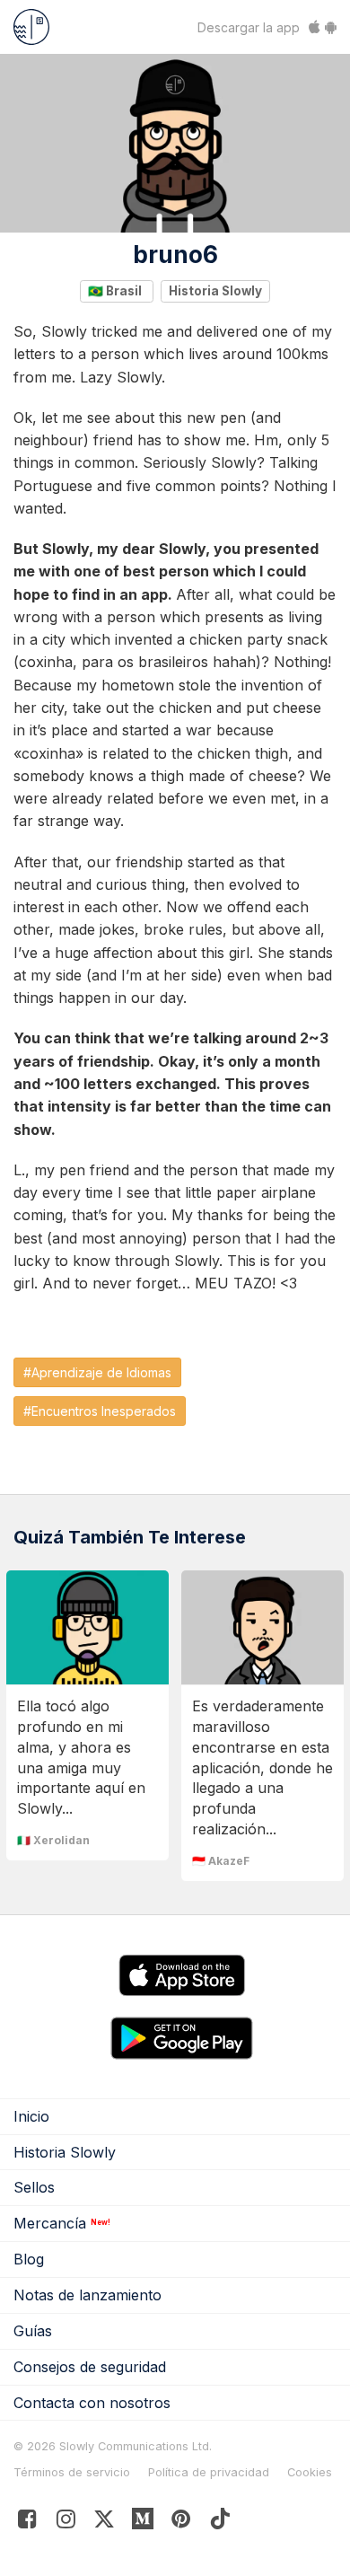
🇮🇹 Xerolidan (53, 1840)
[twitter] (105, 2523)
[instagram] (66, 2523)
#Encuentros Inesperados (100, 1411)
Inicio (31, 2116)
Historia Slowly (215, 291)
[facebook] (27, 2523)
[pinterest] (143, 2523)
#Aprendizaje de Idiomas (97, 1372)
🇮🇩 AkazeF (221, 1861)
